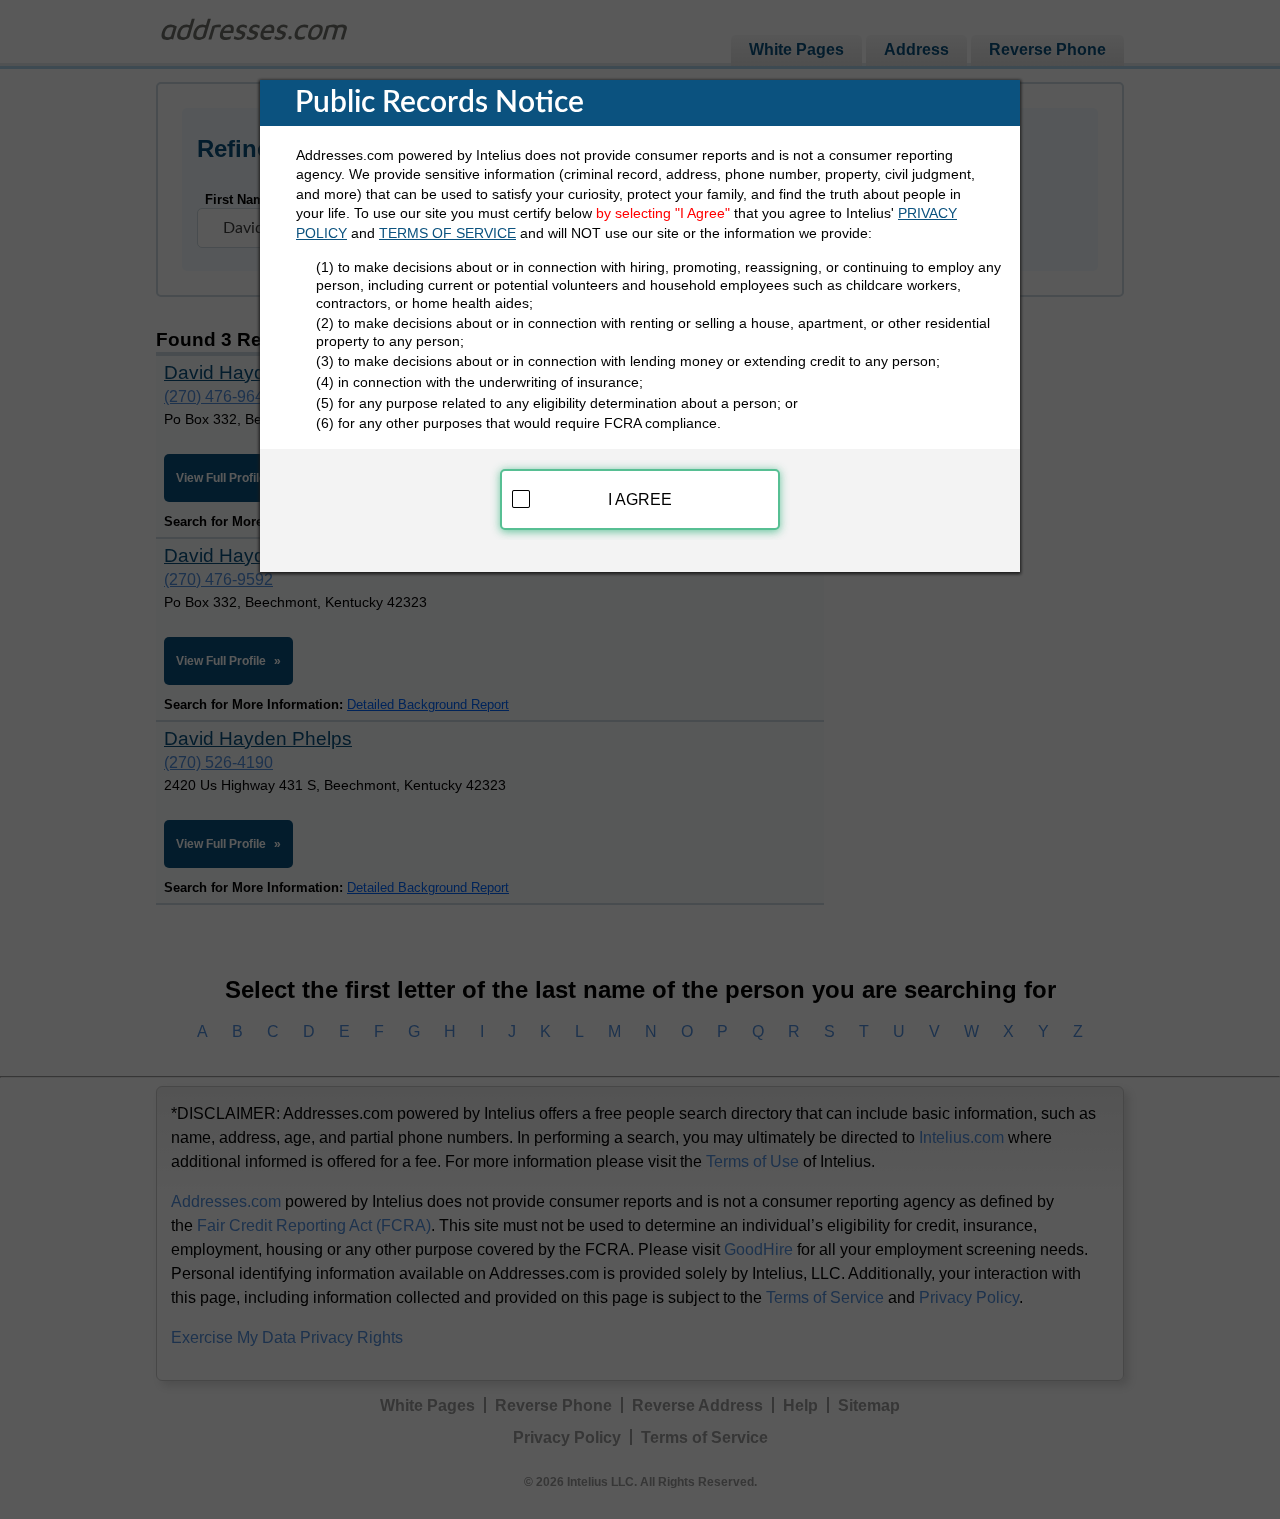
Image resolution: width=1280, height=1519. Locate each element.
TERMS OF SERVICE (447, 233)
